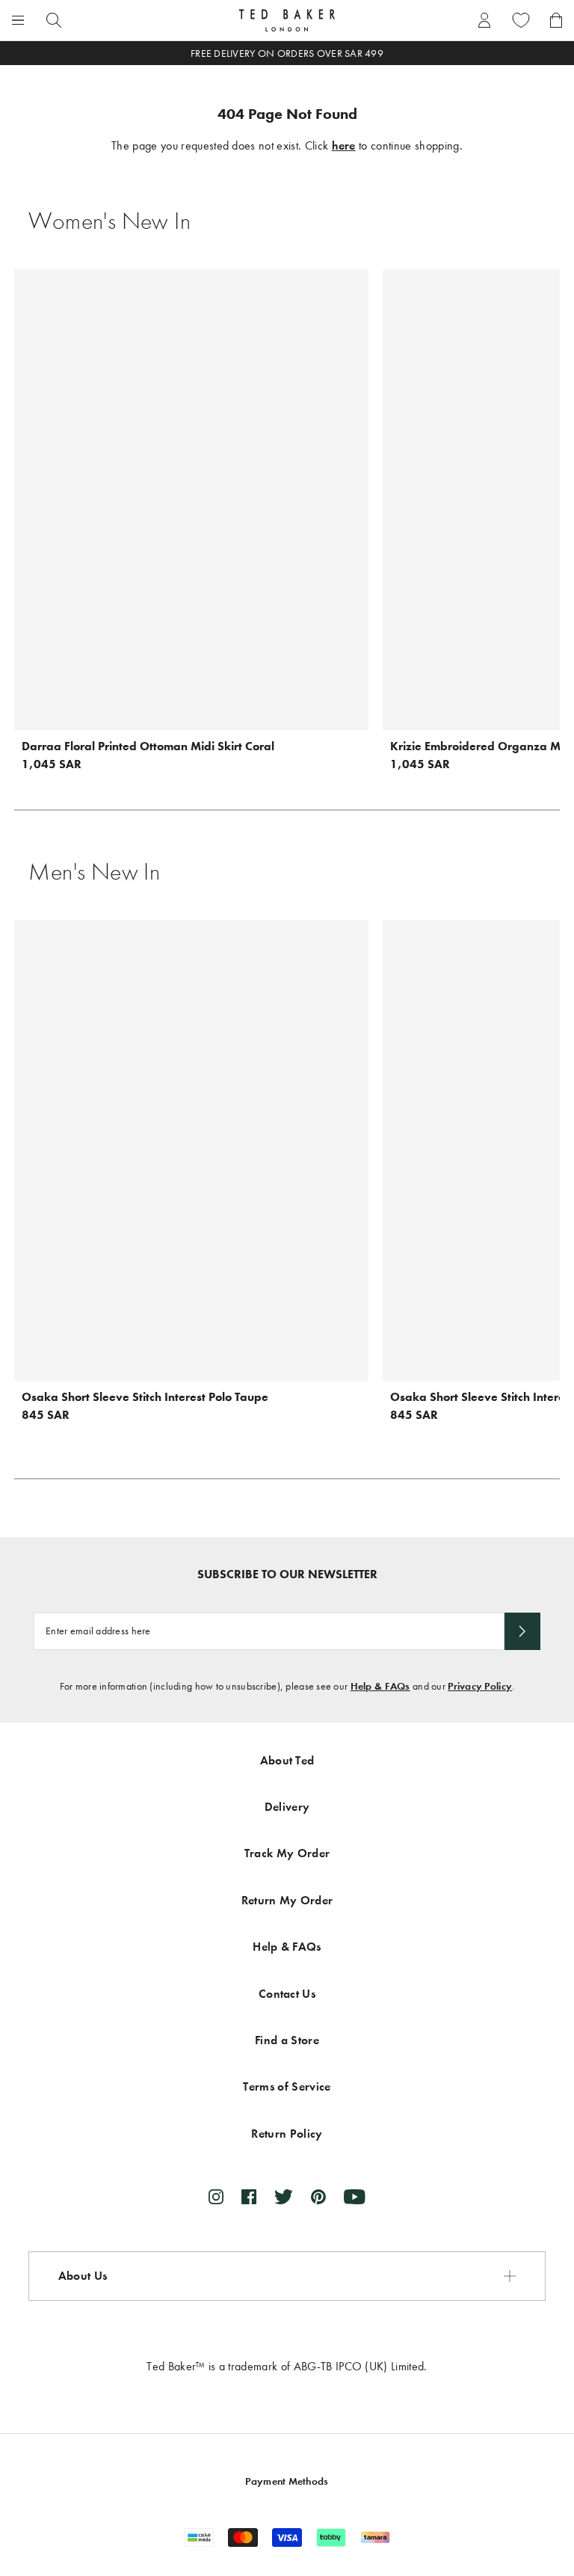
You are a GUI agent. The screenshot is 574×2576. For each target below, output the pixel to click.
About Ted (287, 1760)
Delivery (287, 1807)
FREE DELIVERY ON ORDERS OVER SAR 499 (287, 53)
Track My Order (287, 1853)
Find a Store (287, 2040)
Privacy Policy (480, 1686)
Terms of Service (287, 2086)
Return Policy (287, 2134)
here (344, 145)
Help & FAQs (380, 1686)
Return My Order (287, 1900)
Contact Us (287, 1994)
